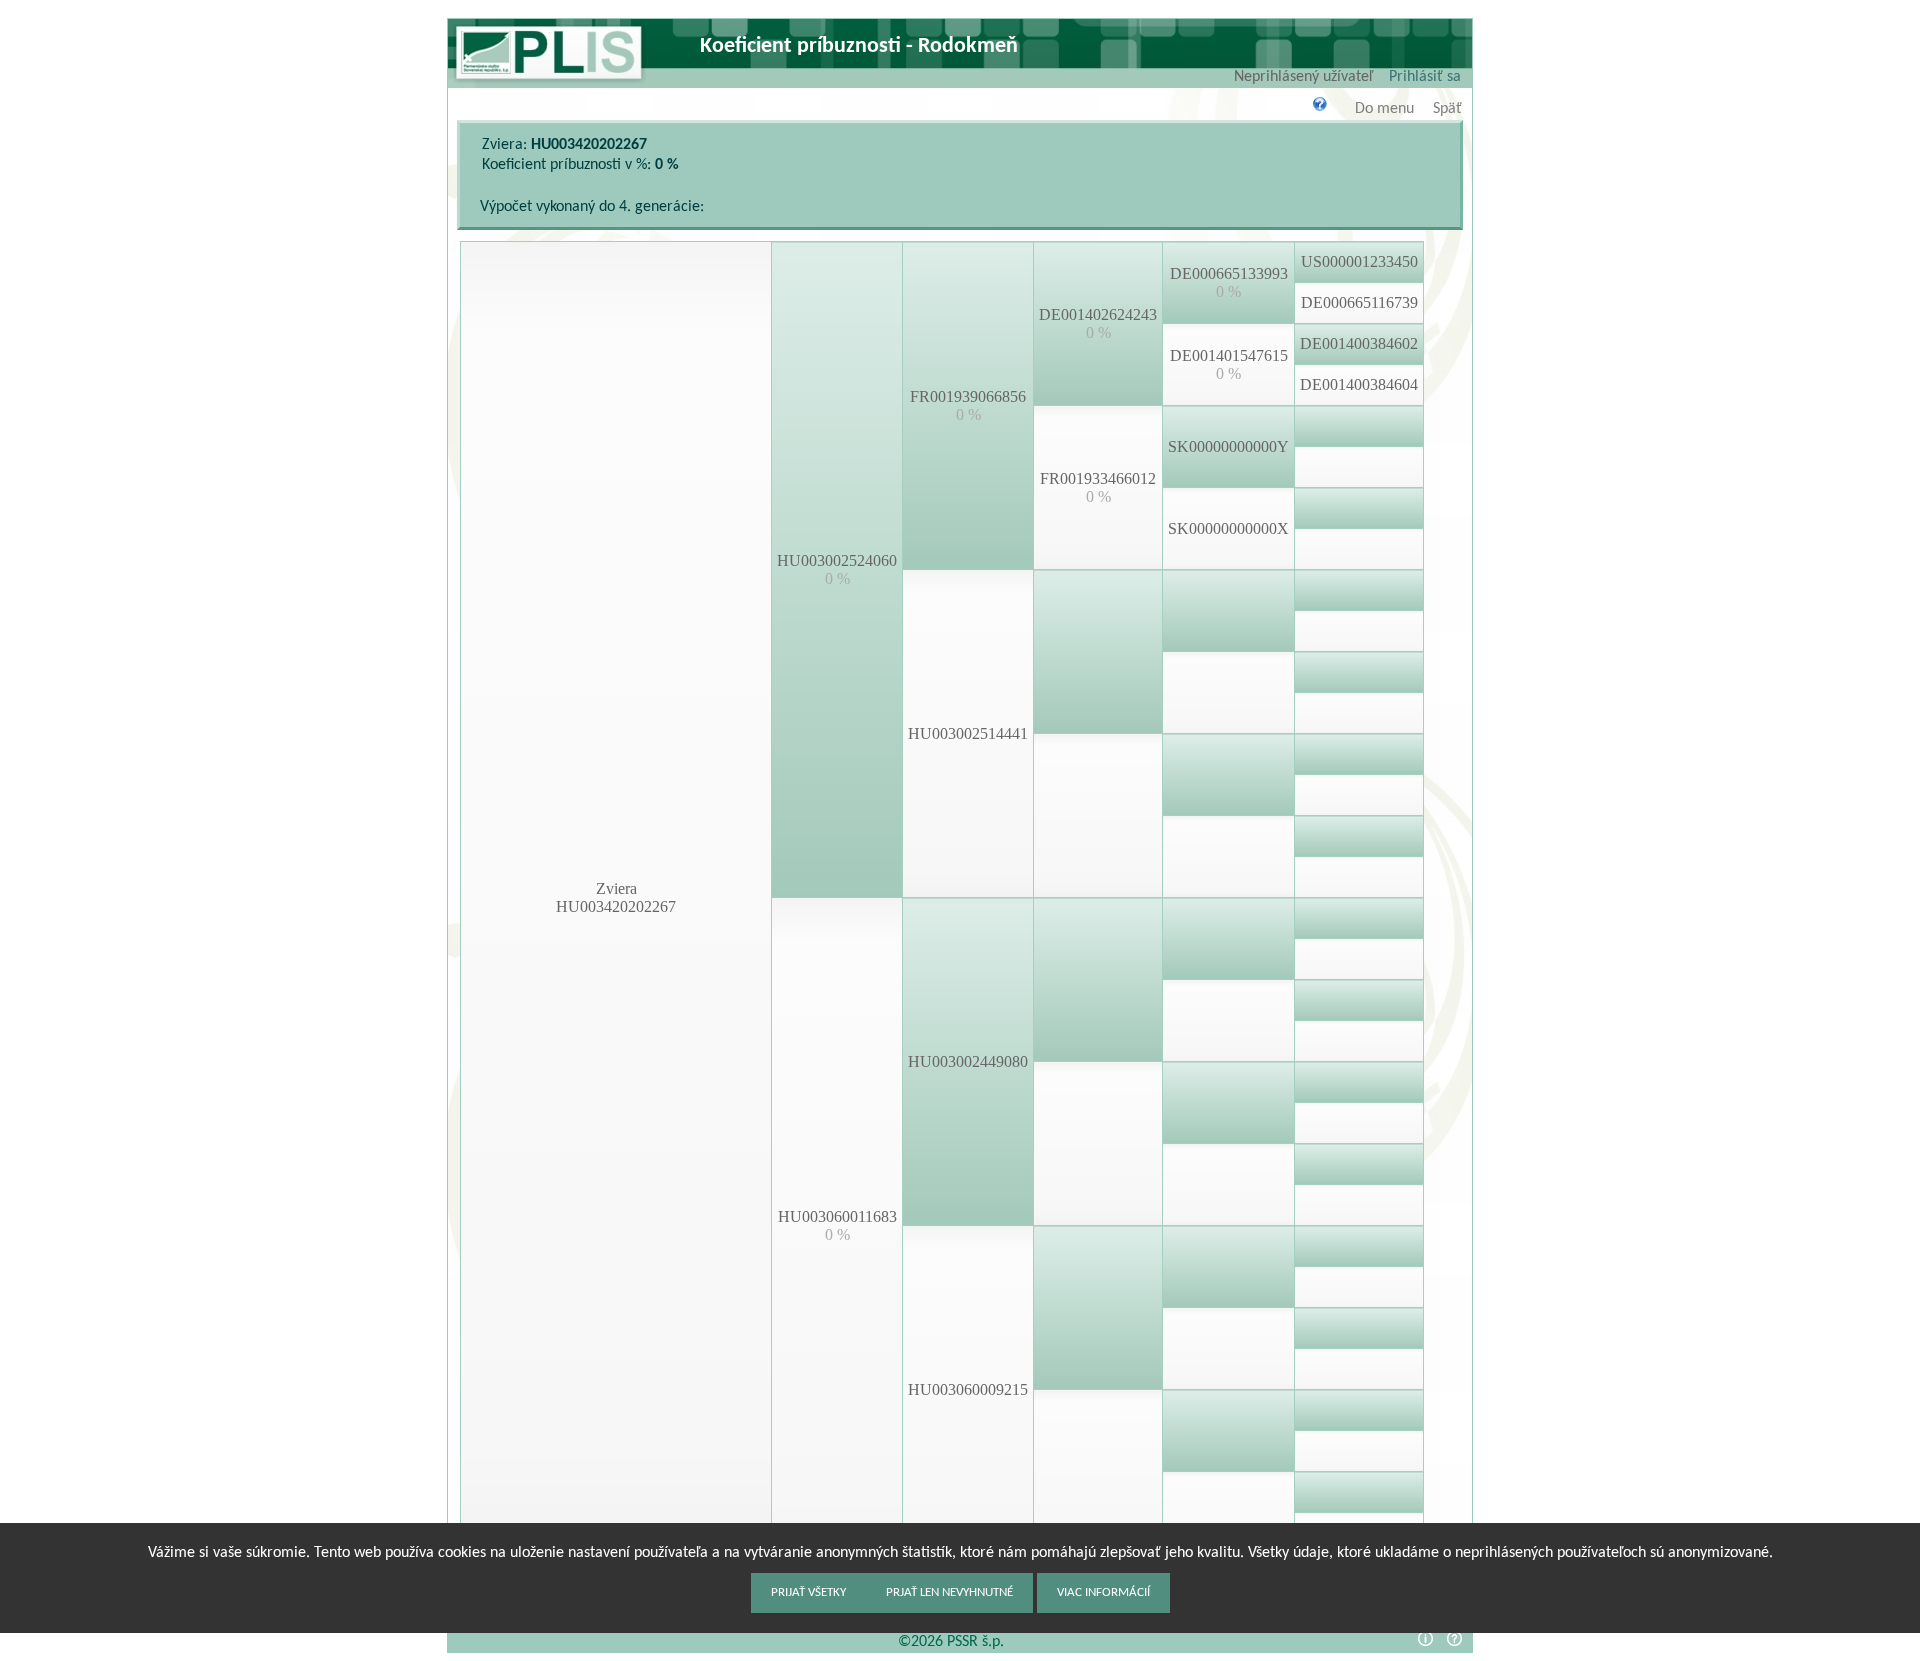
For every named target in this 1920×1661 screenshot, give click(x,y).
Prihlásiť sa (1425, 77)
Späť (1447, 109)
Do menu (1384, 109)
